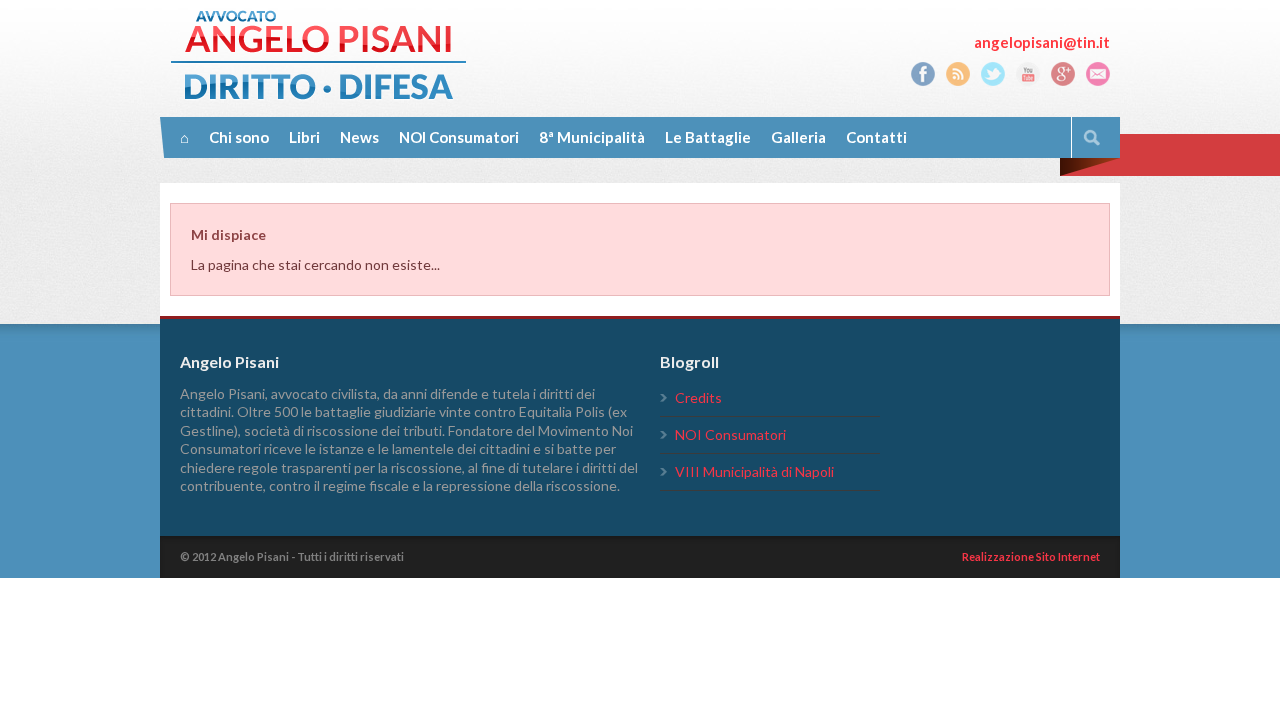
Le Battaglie (708, 137)
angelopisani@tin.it (1042, 42)
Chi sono (239, 137)
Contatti (876, 137)
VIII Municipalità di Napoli (754, 471)
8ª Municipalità (592, 137)
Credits (698, 397)
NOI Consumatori (459, 137)
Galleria (798, 137)
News (359, 137)
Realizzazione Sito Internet (1031, 556)
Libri (304, 137)
